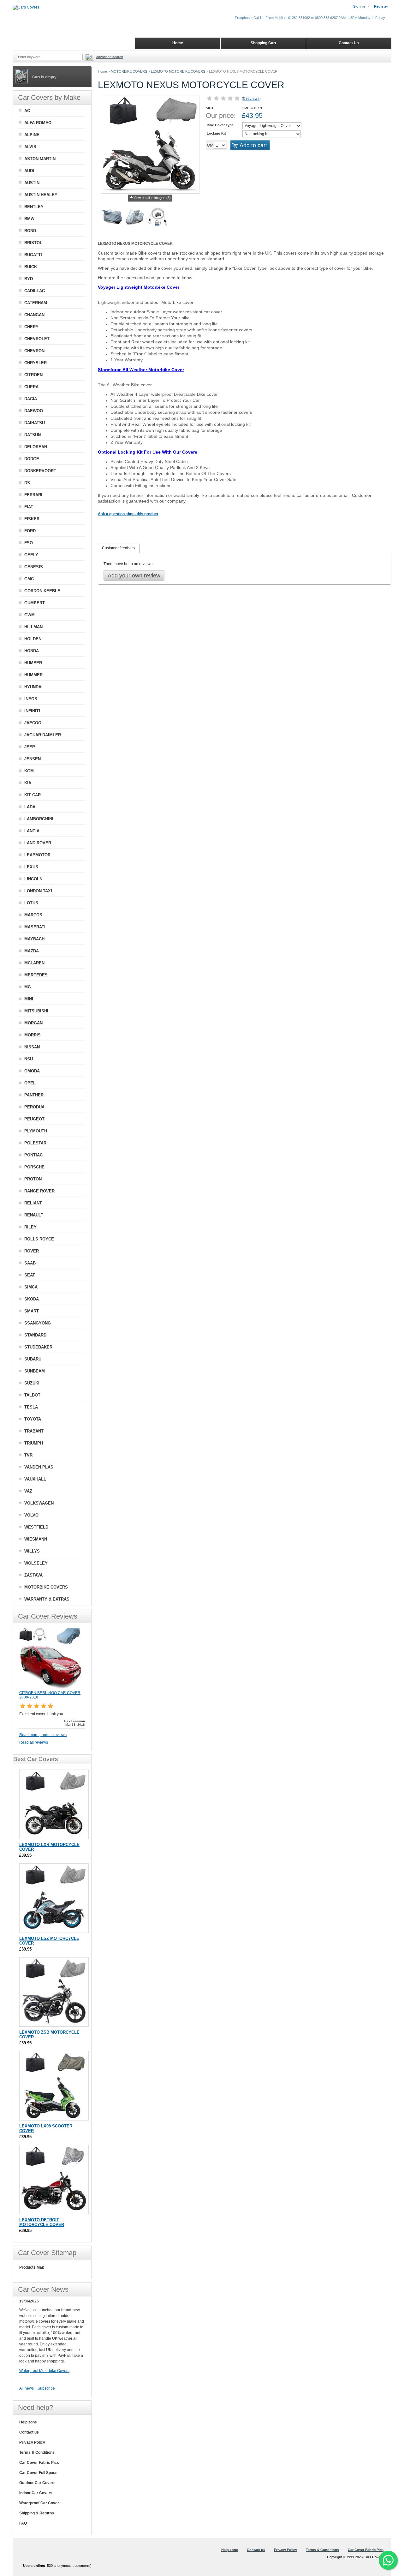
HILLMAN (33, 627)
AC (27, 111)
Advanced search (110, 57)
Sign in (359, 6)
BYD (29, 279)
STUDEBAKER (38, 1347)
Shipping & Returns (37, 2513)
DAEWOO (34, 411)
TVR (28, 1455)
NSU (29, 1059)
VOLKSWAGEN (39, 1503)
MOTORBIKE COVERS (129, 71)
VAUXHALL (35, 1479)
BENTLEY (34, 207)
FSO (29, 543)
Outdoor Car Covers (37, 2483)
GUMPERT (35, 603)
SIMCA (31, 1287)
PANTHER (34, 1095)
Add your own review (134, 576)
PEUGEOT (34, 1119)
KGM (29, 771)
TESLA (31, 1407)
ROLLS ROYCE (39, 1239)
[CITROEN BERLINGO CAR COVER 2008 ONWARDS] (51, 1688)
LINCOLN (33, 879)
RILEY (30, 1227)
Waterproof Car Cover (39, 2503)
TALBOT (32, 1395)
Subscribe (46, 2388)
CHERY (31, 327)
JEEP (30, 747)
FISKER (32, 519)
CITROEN (33, 375)
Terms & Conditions (37, 2452)
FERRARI (33, 495)
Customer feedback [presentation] (119, 548)
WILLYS (32, 1551)
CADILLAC (35, 291)
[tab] (119, 548)
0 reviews (251, 99)
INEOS (31, 699)
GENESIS (34, 567)
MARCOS (33, 915)
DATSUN (33, 435)
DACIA (31, 399)
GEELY (31, 555)
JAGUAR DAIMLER (43, 735)
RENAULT (34, 1215)
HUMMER (33, 675)
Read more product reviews (43, 1735)
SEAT (30, 1275)
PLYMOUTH (36, 1131)
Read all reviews (34, 1742)
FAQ (23, 2523)
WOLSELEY (36, 1563)
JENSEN (33, 759)
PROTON (33, 1179)
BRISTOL (33, 243)
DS (27, 483)
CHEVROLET (37, 339)
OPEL (30, 1083)
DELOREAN (36, 447)
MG (28, 987)
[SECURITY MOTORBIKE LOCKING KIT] (158, 218)
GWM (30, 615)
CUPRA (31, 387)
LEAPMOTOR (37, 855)
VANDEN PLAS (39, 1467)
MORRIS (33, 1035)
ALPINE (32, 135)
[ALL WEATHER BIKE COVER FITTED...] (112, 218)
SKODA (32, 1299)
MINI (29, 999)
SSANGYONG (38, 1323)
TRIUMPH (34, 1443)
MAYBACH (34, 939)
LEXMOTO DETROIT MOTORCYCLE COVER (42, 2222)
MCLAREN (34, 963)
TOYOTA (33, 1419)
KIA (28, 783)
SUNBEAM (35, 1371)
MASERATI (35, 927)
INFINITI (32, 711)
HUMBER (33, 663)
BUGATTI (33, 255)
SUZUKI (32, 1383)
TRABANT (34, 1431)
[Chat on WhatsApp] (388, 2560)
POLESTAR (35, 1143)
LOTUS (31, 903)
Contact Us (349, 43)
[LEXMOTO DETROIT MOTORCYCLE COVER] (54, 2180)
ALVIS (30, 147)
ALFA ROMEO (38, 123)
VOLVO (31, 1515)
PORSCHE (34, 1167)
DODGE (32, 459)
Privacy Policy (32, 2442)
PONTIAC (33, 1155)
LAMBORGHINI (39, 819)
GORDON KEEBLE (42, 591)
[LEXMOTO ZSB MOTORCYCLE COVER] (54, 1992)
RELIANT (33, 1203)
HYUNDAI (33, 687)
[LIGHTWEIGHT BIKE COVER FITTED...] (135, 218)
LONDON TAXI (38, 891)
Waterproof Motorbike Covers (44, 2371)
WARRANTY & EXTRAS (47, 1599)
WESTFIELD (36, 1527)
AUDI (29, 171)
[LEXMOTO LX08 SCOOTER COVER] (54, 2086)
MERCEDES (36, 975)
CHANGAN (34, 315)
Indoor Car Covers (36, 2493)
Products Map (32, 2267)
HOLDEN (33, 639)
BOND (30, 231)
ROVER (32, 1251)
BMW (29, 219)
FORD (30, 531)
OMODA (32, 1071)
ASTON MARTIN (40, 159)
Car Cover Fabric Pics (39, 2463)
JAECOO (33, 723)
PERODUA (34, 1107)
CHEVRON (34, 351)
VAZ (28, 1491)
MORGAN (33, 1023)
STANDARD (35, 1335)
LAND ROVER (38, 843)
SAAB (30, 1263)
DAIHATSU (35, 423)
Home (102, 71)
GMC (29, 579)
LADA (30, 807)
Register (381, 6)
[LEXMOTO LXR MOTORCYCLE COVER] (54, 1804)
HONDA (32, 651)
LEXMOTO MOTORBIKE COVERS (178, 71)
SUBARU (33, 1359)
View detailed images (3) (152, 198)
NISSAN (32, 1047)
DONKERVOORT (40, 471)
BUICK (31, 267)
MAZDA (32, 951)
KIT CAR (33, 795)
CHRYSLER (36, 363)
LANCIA (32, 831)
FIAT (29, 507)
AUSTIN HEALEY (41, 195)
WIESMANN (36, 1539)
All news (27, 2388)
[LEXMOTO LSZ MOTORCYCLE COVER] (54, 1898)
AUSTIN (32, 183)
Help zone (28, 2422)
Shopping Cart (263, 43)
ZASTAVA (33, 1575)
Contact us (29, 2432)
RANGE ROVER (39, 1191)
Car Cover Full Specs (38, 2473)
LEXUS (31, 867)
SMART (32, 1311)
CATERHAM (36, 303)
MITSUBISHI (36, 1011)
